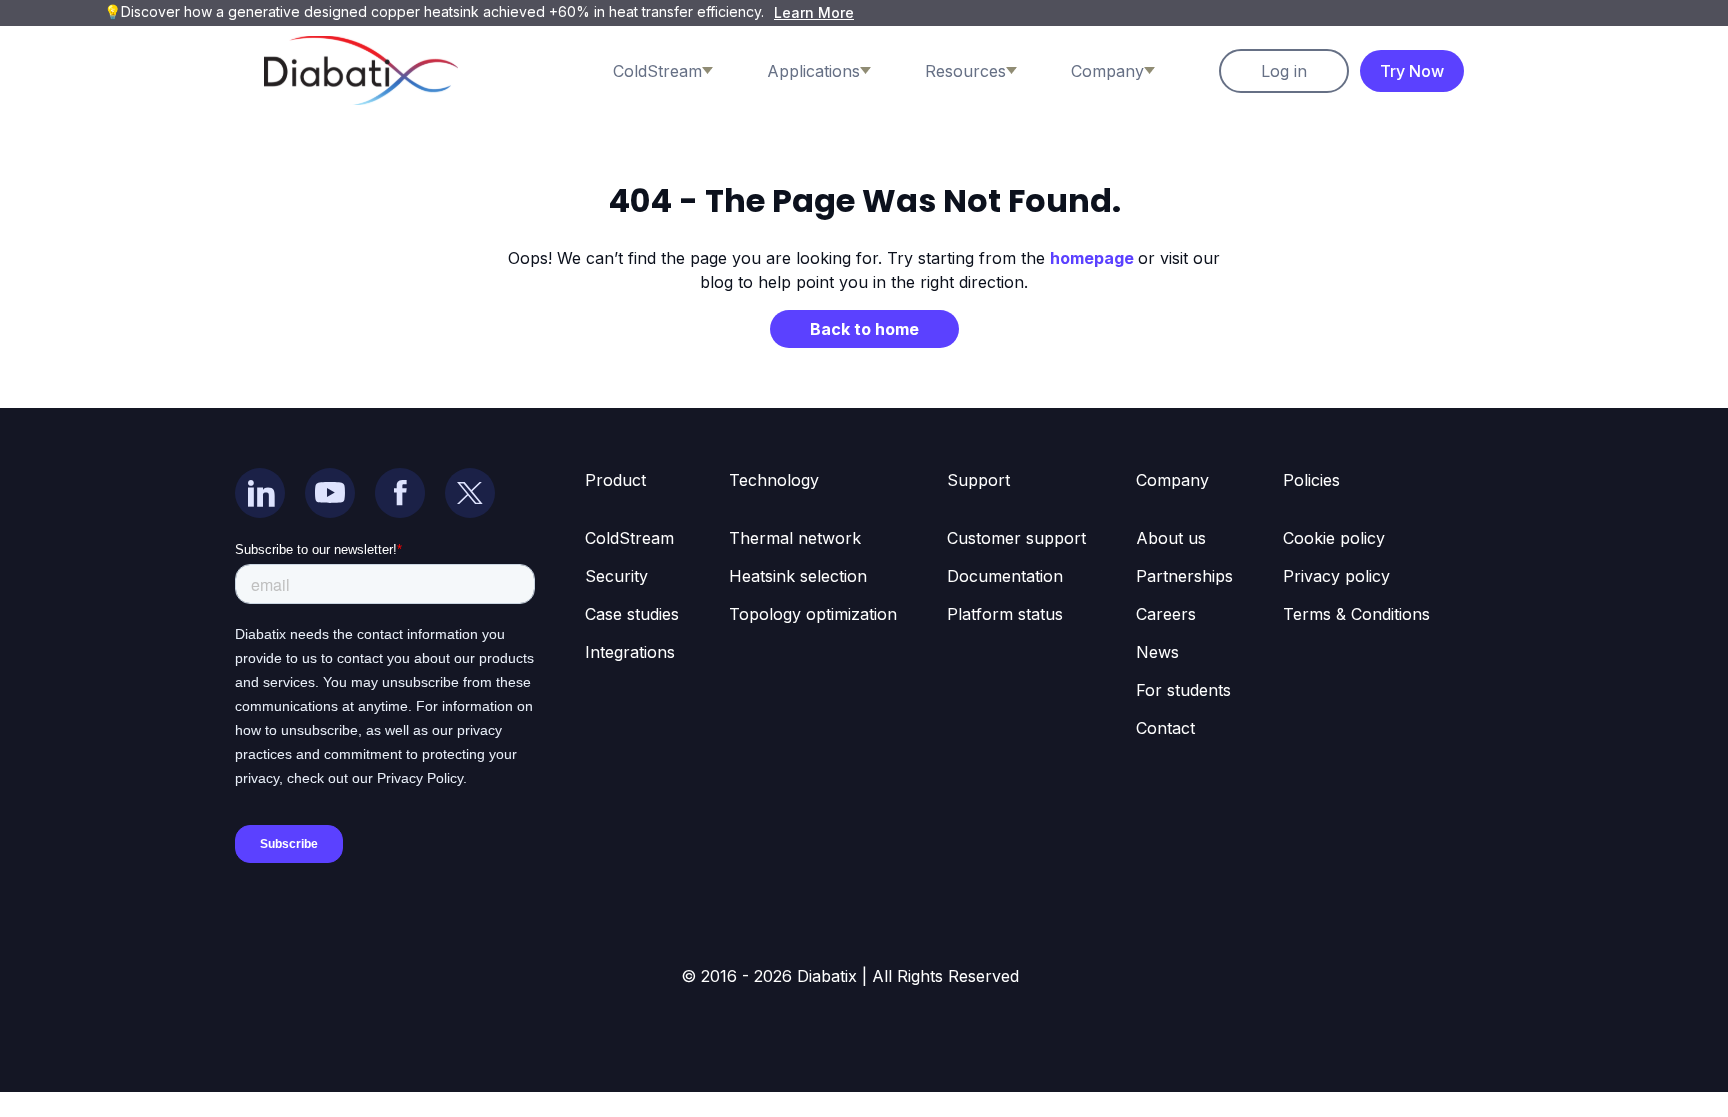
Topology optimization (813, 614)
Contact (1165, 728)
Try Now (1412, 71)
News (1157, 652)
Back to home (864, 329)
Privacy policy (1336, 576)
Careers (1166, 614)
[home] (361, 70)
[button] (683, 71)
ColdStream (629, 538)
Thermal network (795, 538)
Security (616, 576)
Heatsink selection (798, 576)
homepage (1094, 258)
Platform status (1005, 614)
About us (1171, 538)
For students (1183, 690)
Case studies (632, 614)
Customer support (1016, 538)
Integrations (630, 652)
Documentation (1005, 576)
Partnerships (1184, 576)
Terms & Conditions (1356, 614)
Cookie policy (1334, 538)
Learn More (814, 12)
